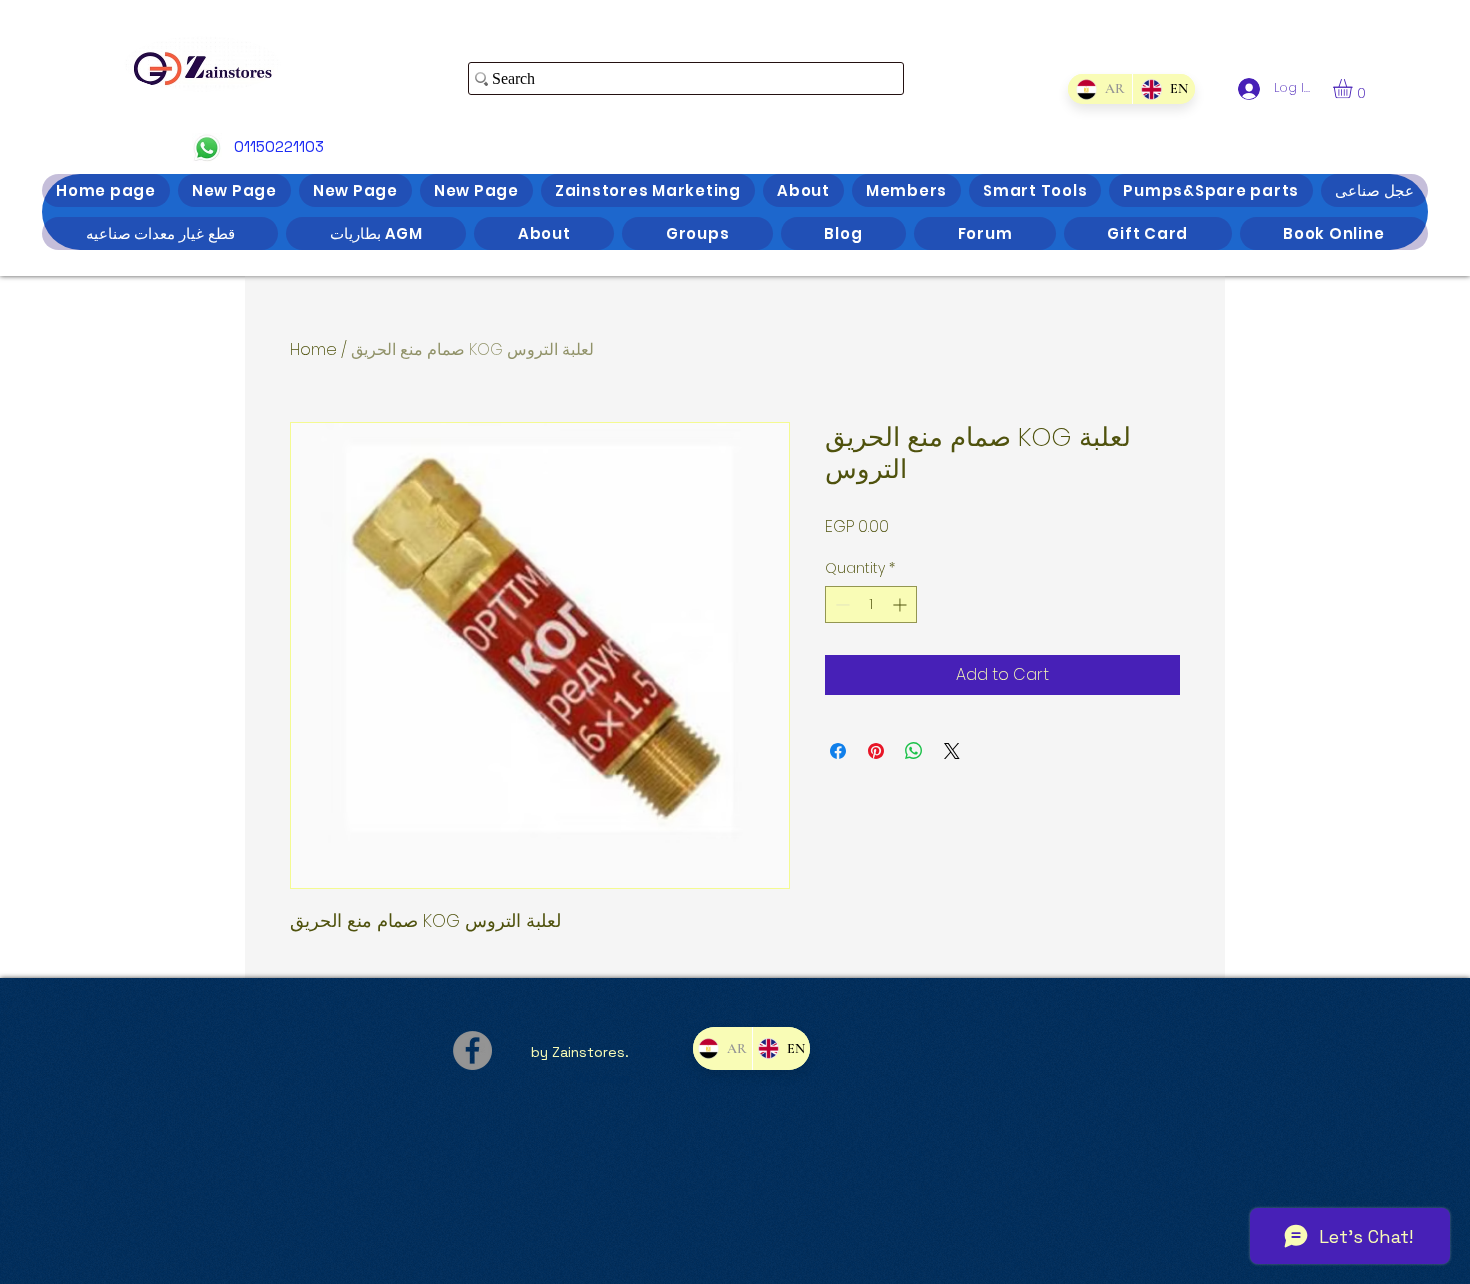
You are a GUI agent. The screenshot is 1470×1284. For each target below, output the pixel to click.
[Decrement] (840, 604)
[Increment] (901, 604)
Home (313, 349)
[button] (1354, 88)
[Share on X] (952, 751)
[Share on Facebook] (838, 751)
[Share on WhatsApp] (914, 751)
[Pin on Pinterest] (876, 751)
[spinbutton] (871, 604)
